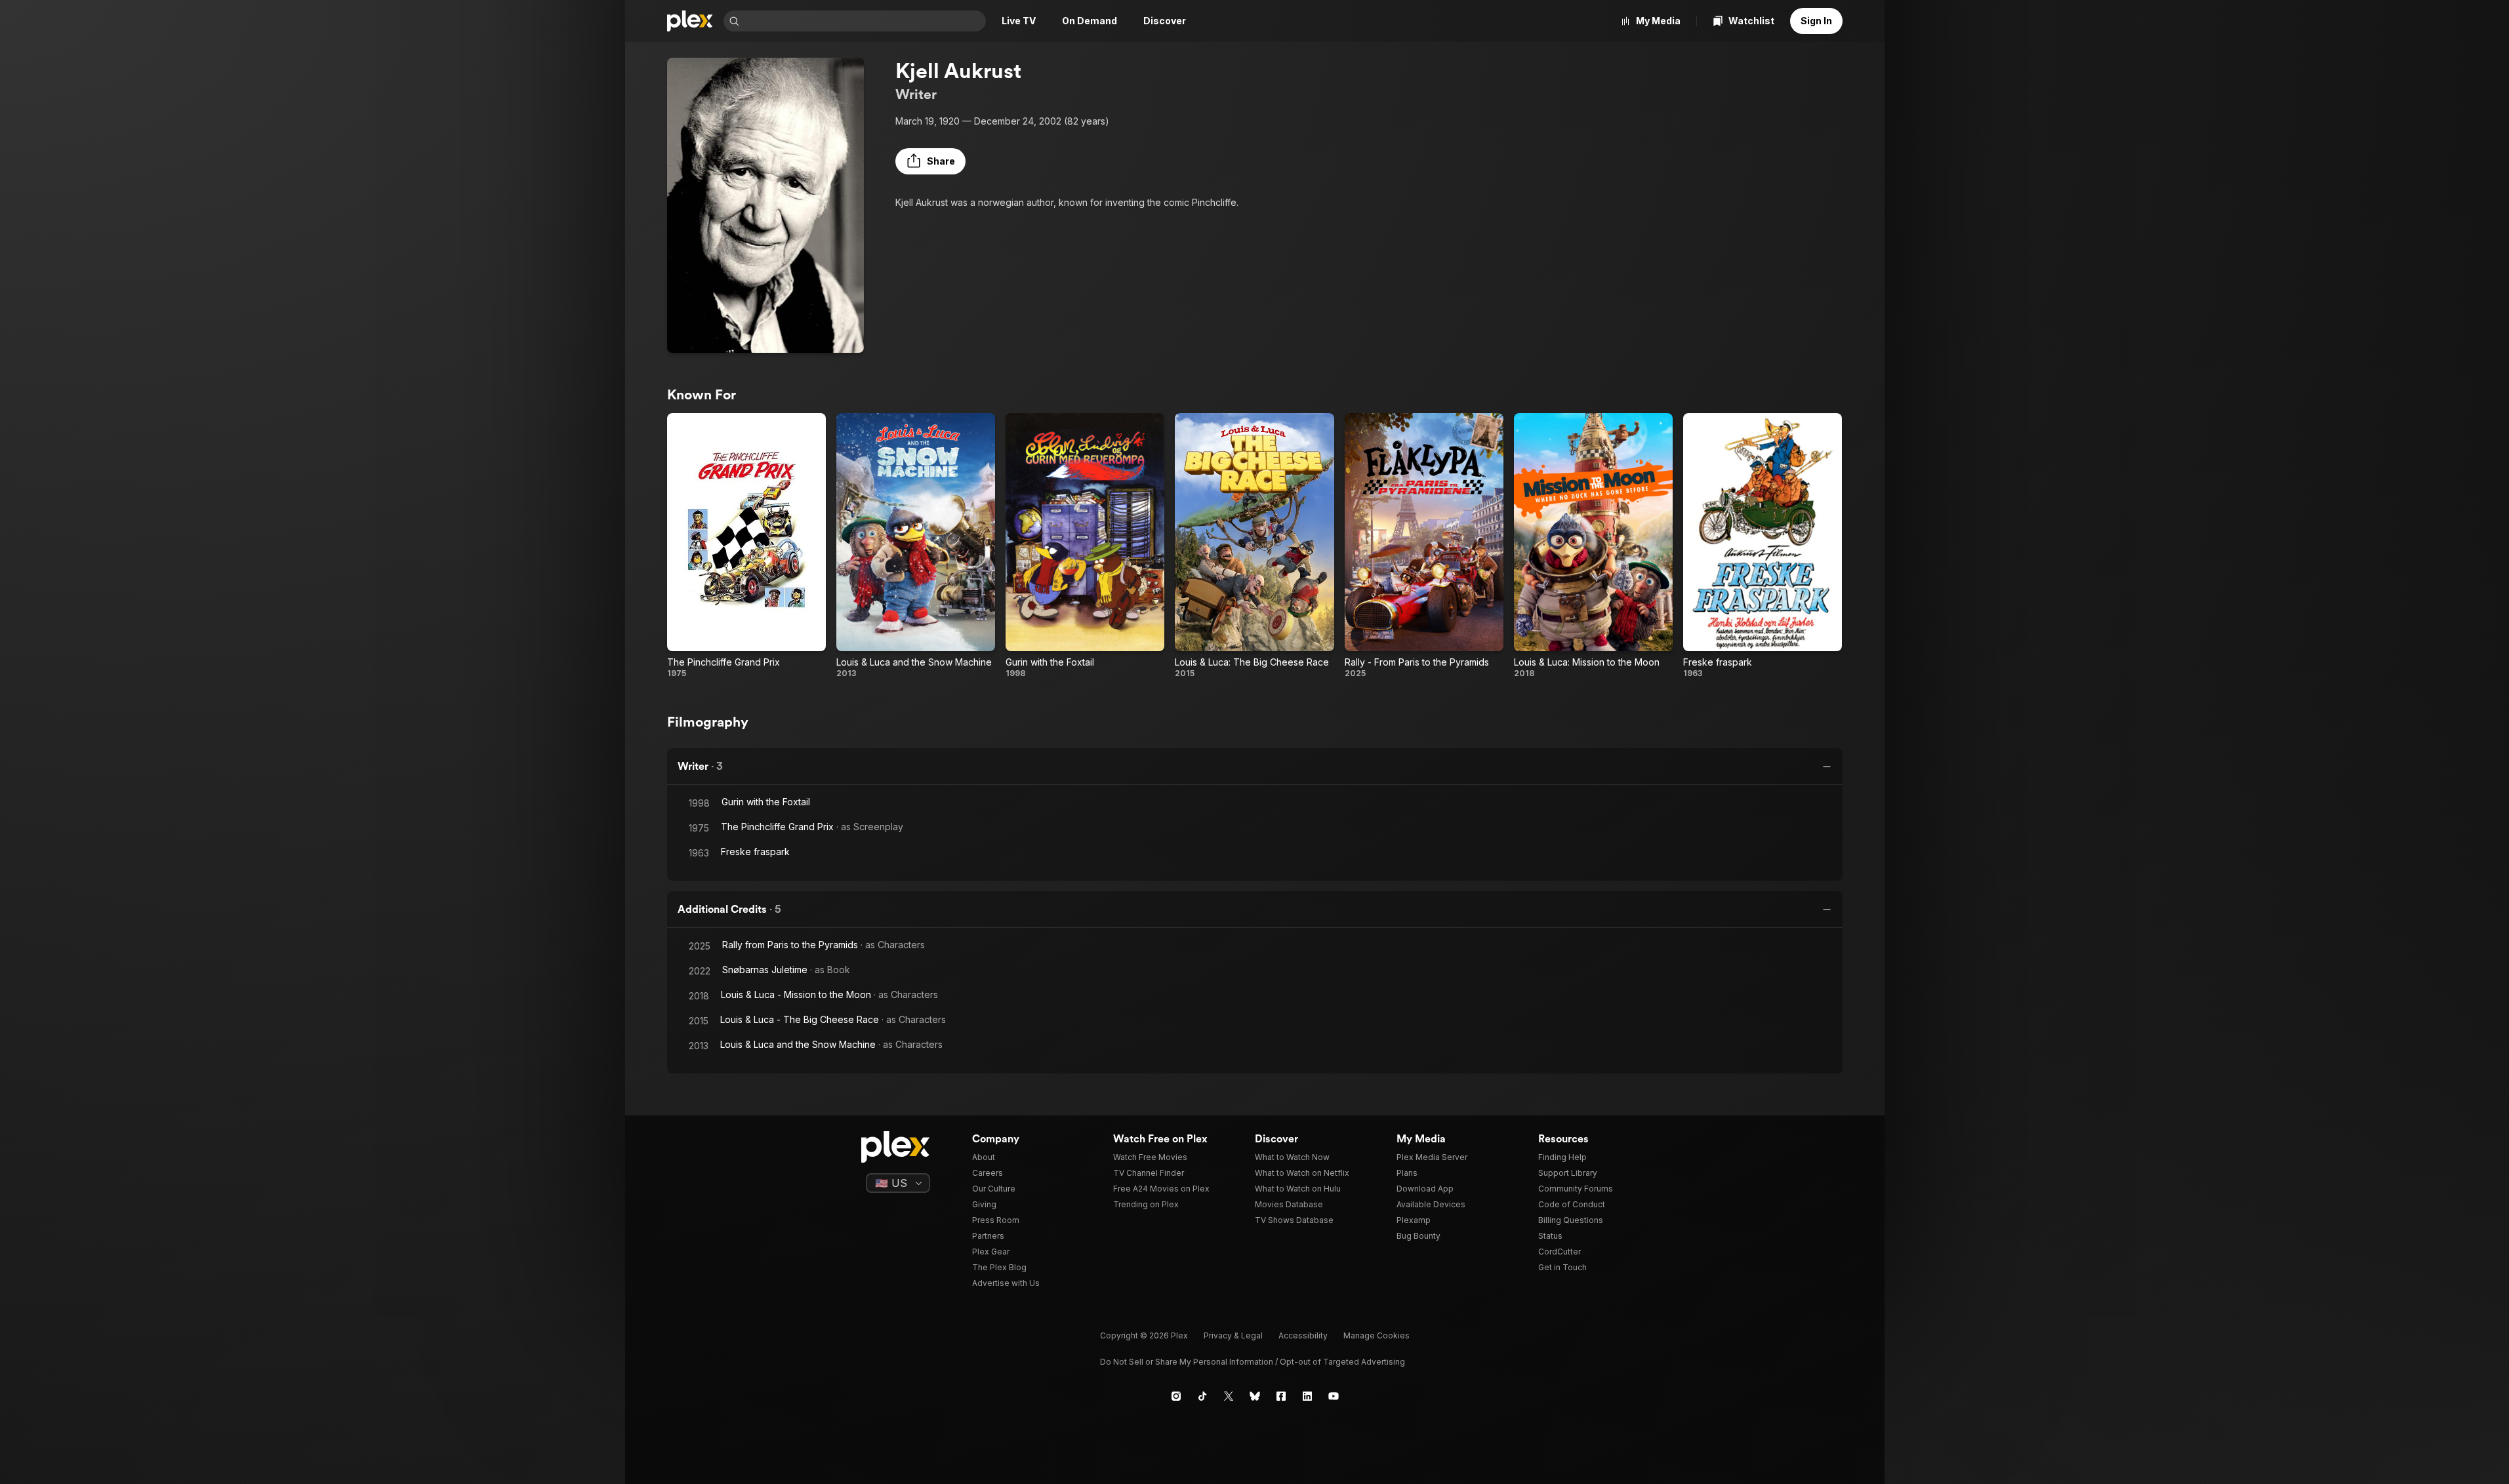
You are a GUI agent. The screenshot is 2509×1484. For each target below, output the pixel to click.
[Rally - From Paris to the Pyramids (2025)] (1424, 546)
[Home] (690, 21)
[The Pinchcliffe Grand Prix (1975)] (746, 546)
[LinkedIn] (1307, 1396)
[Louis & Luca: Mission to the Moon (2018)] (1593, 546)
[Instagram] (1176, 1396)
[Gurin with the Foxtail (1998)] (1085, 546)
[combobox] (864, 21)
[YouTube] (1334, 1396)
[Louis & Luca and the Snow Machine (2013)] (916, 546)
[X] (1229, 1396)
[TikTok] (1202, 1396)
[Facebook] (1281, 1396)
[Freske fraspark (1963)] (1763, 546)
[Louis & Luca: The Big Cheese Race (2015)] (1254, 546)
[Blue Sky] (1255, 1396)
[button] (930, 161)
